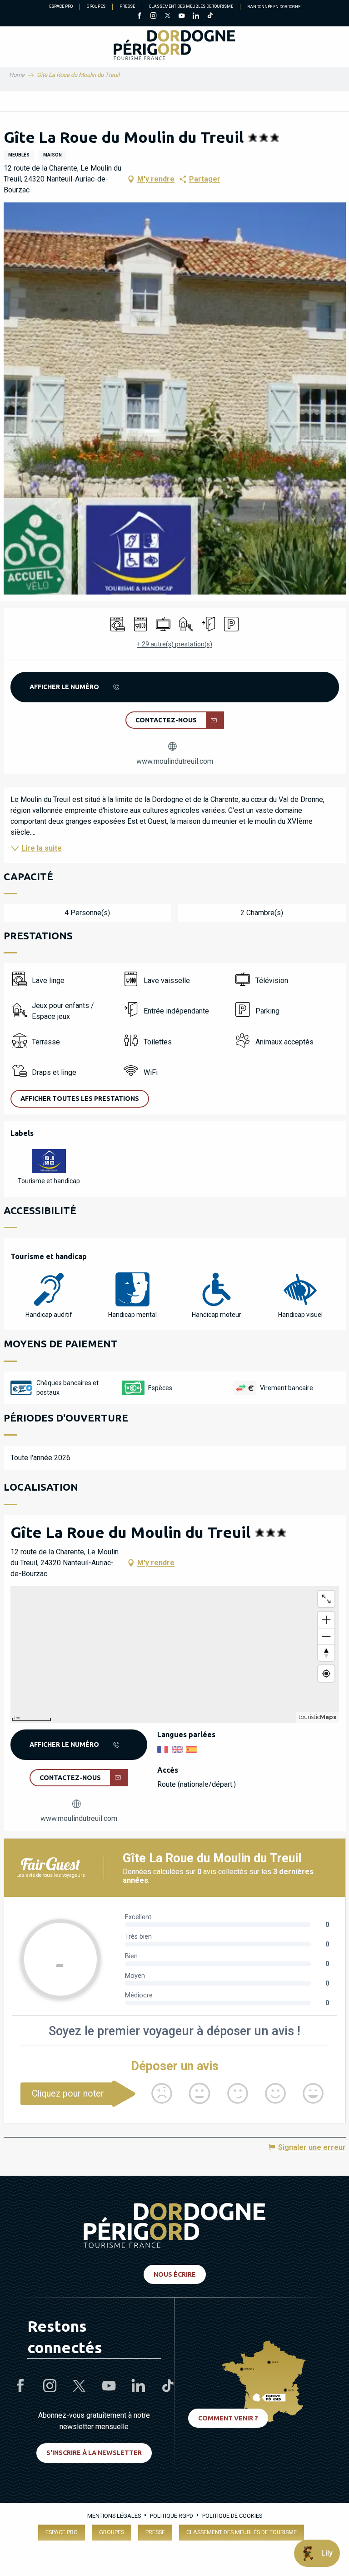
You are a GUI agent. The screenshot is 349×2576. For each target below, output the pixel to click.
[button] (175, 398)
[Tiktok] (210, 16)
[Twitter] (167, 16)
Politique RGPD (172, 2516)
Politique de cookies (232, 2516)
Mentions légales (114, 2516)
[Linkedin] (196, 16)
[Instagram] (153, 16)
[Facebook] (139, 16)
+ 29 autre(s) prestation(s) (174, 644)
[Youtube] (182, 16)
